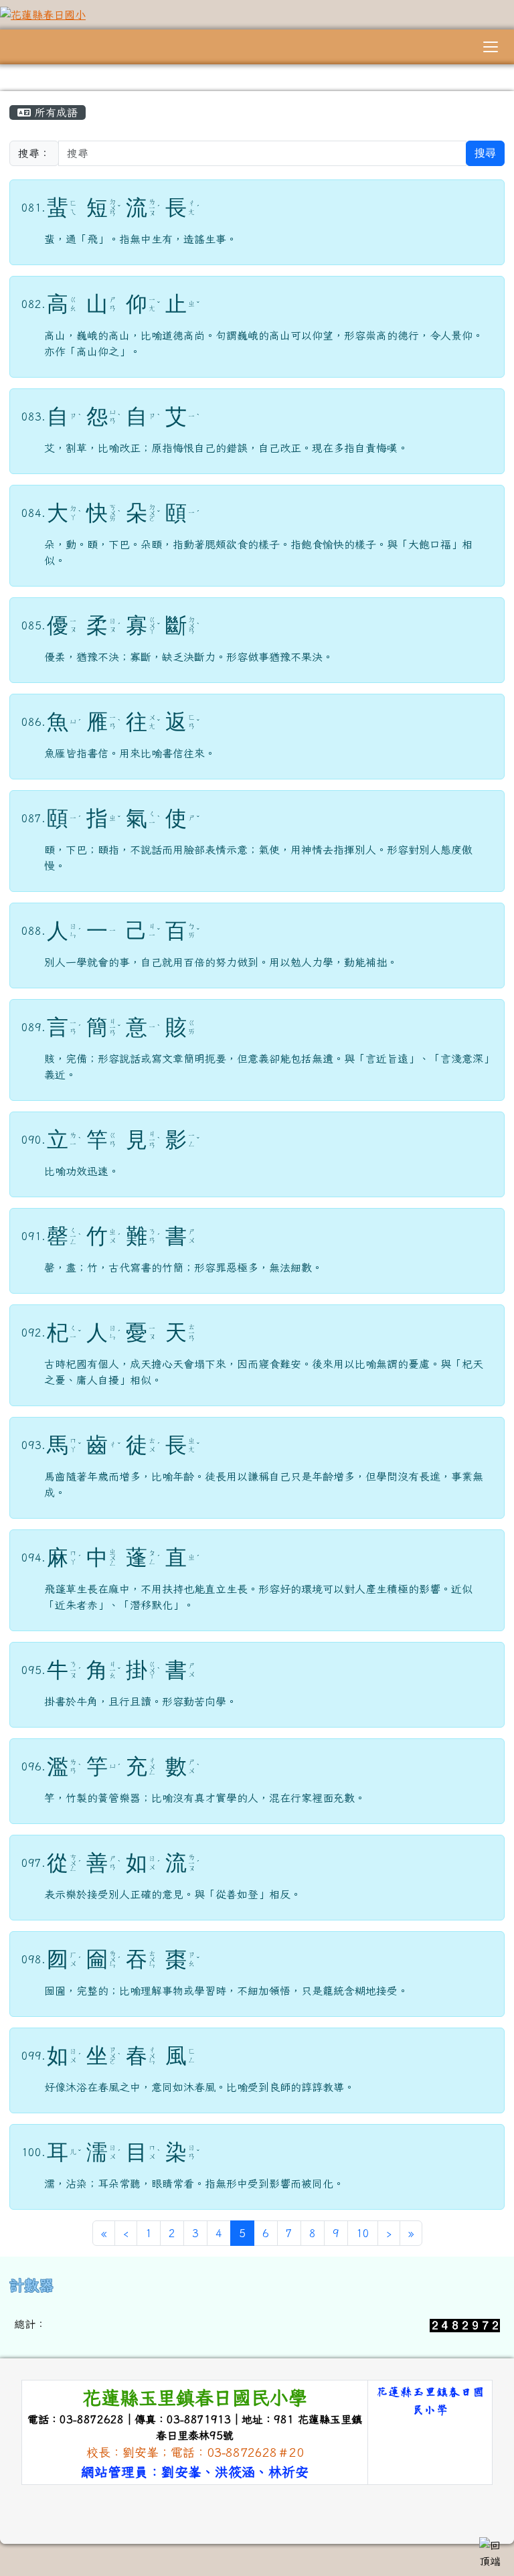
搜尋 (485, 153)
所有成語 (54, 112)
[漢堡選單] (491, 47)
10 (363, 2233)
